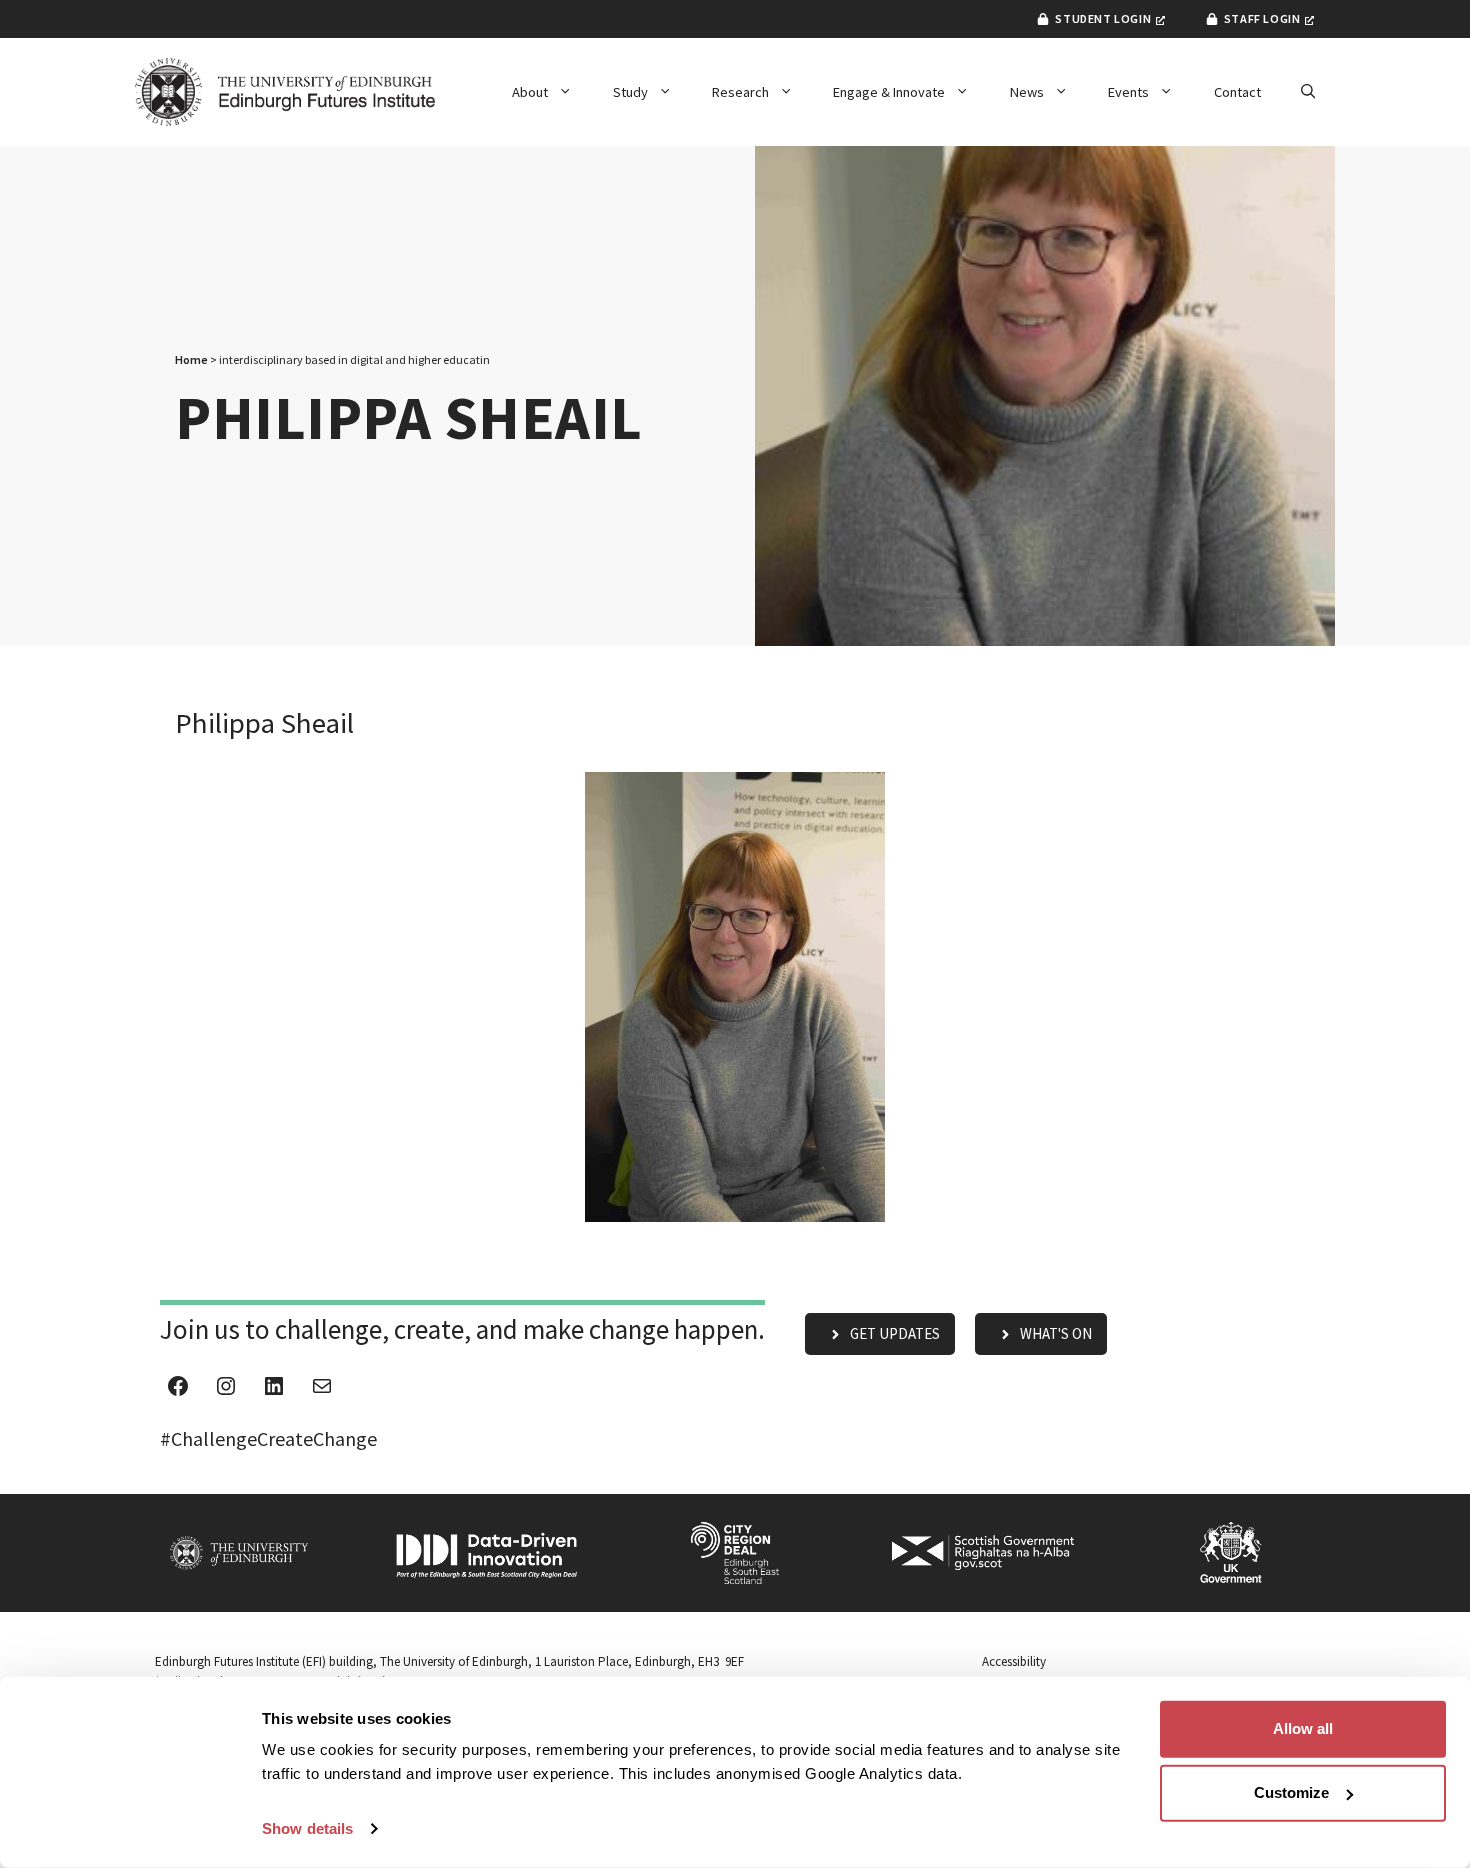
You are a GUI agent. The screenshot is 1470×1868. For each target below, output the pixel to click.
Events (1128, 92)
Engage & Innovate (889, 92)
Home (191, 359)
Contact (1237, 92)
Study (630, 92)
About (530, 92)
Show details (307, 1828)
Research (740, 92)
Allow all (1303, 1728)
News (1027, 92)
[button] (1308, 92)
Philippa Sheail (264, 723)
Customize (1291, 1792)
